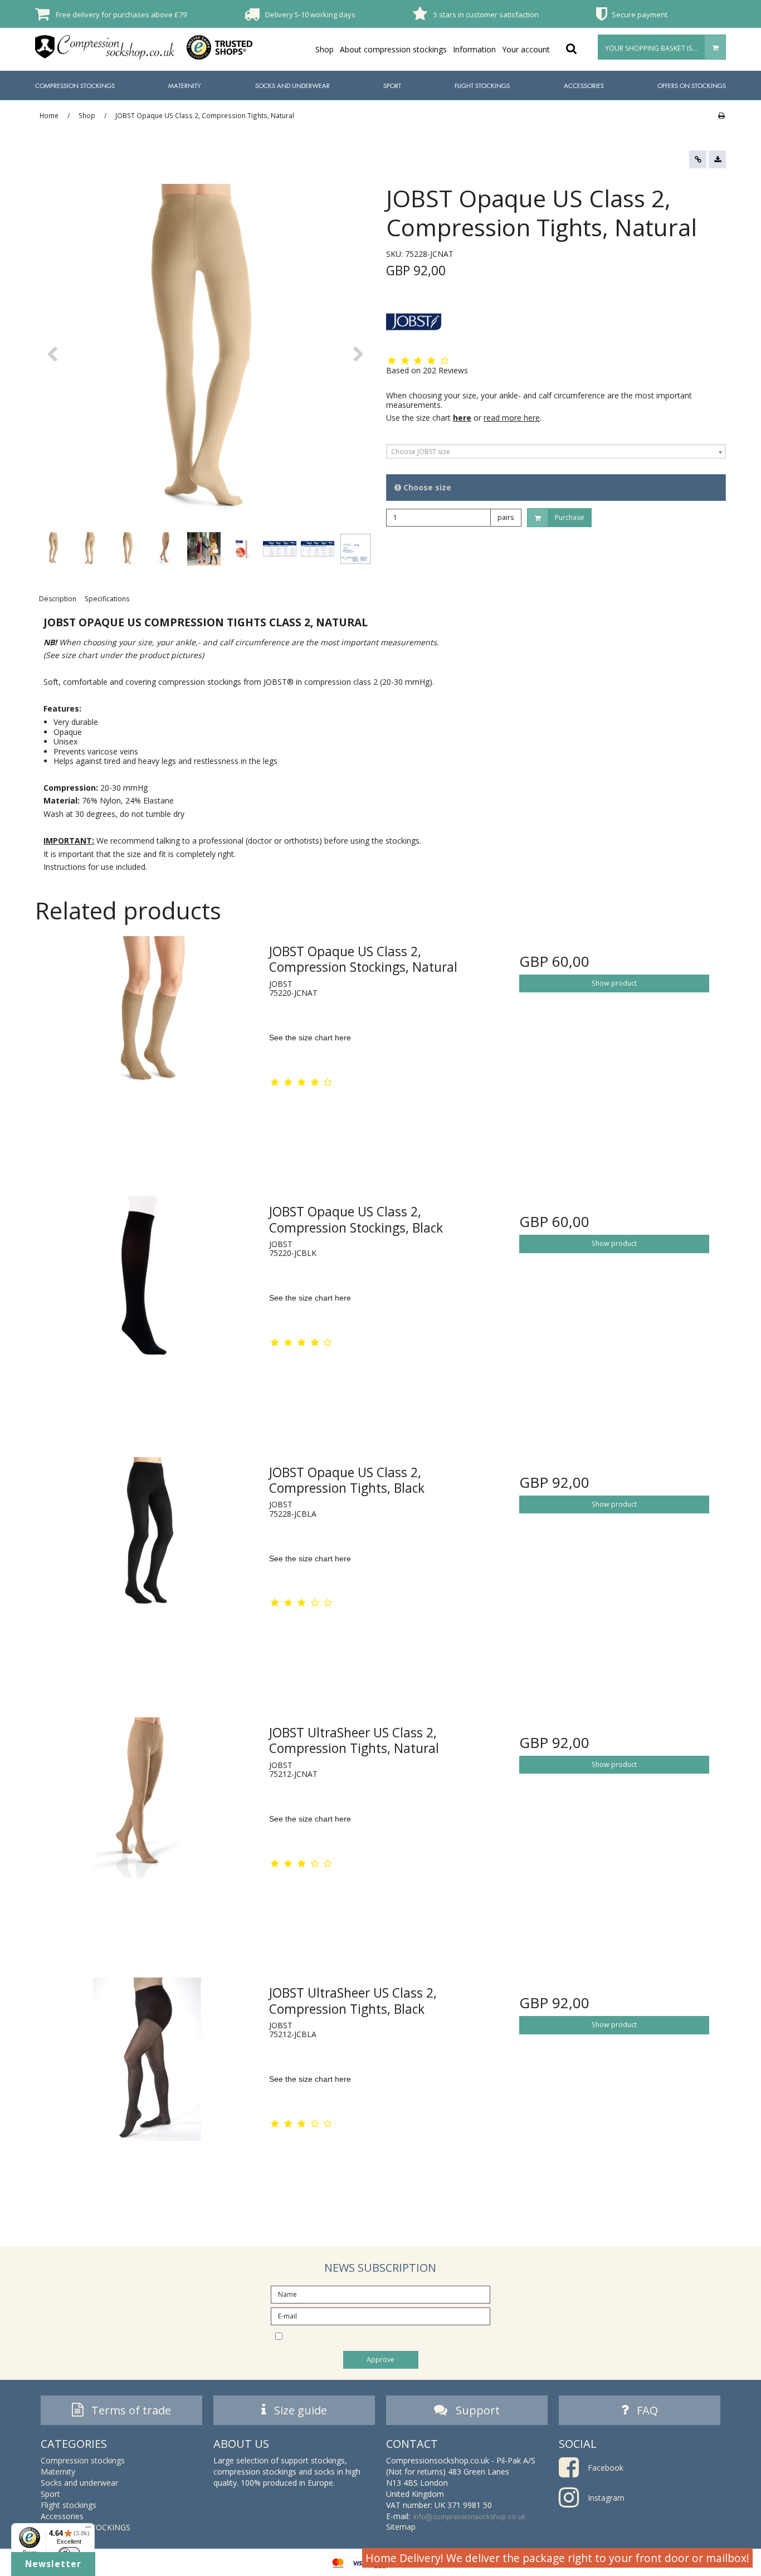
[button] (698, 159)
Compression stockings (75, 86)
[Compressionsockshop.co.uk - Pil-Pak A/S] (105, 47)
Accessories (584, 86)
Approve (380, 2360)
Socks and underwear (292, 86)
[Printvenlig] (721, 115)
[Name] (380, 2293)
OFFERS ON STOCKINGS (692, 86)
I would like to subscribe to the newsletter (390, 2336)
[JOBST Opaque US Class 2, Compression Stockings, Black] (147, 1308)
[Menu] (88, 2530)
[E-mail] (380, 2315)
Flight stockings (482, 86)
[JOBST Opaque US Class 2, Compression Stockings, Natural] (147, 1047)
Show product (614, 983)
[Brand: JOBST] (414, 322)
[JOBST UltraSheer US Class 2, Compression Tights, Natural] (147, 1828)
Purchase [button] (570, 517)
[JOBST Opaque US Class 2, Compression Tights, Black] (147, 1568)
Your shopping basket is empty (660, 48)
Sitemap (401, 2527)
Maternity (185, 86)
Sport (392, 86)
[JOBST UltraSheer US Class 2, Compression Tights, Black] (147, 2089)
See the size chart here (310, 1038)
